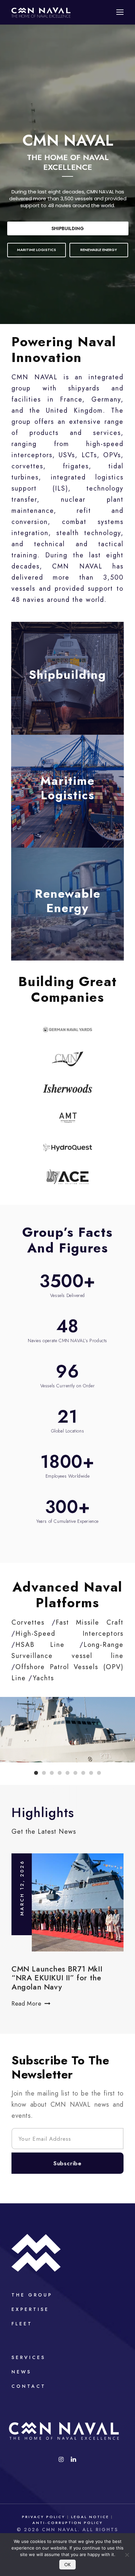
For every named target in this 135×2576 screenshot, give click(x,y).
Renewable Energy (68, 901)
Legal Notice (90, 2517)
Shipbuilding (68, 228)
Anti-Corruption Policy (68, 2523)
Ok (67, 2565)
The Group (32, 2295)
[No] (127, 2555)
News (21, 2372)
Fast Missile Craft (90, 1622)
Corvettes (28, 1622)
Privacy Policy (44, 2517)
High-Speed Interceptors (69, 1634)
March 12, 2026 (22, 1888)
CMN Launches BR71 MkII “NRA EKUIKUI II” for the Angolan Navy (57, 1978)
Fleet (22, 2324)
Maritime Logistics (67, 788)
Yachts (43, 1678)
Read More (26, 2004)
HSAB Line (40, 1645)
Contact (29, 2386)
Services (29, 2357)
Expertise (30, 2309)
